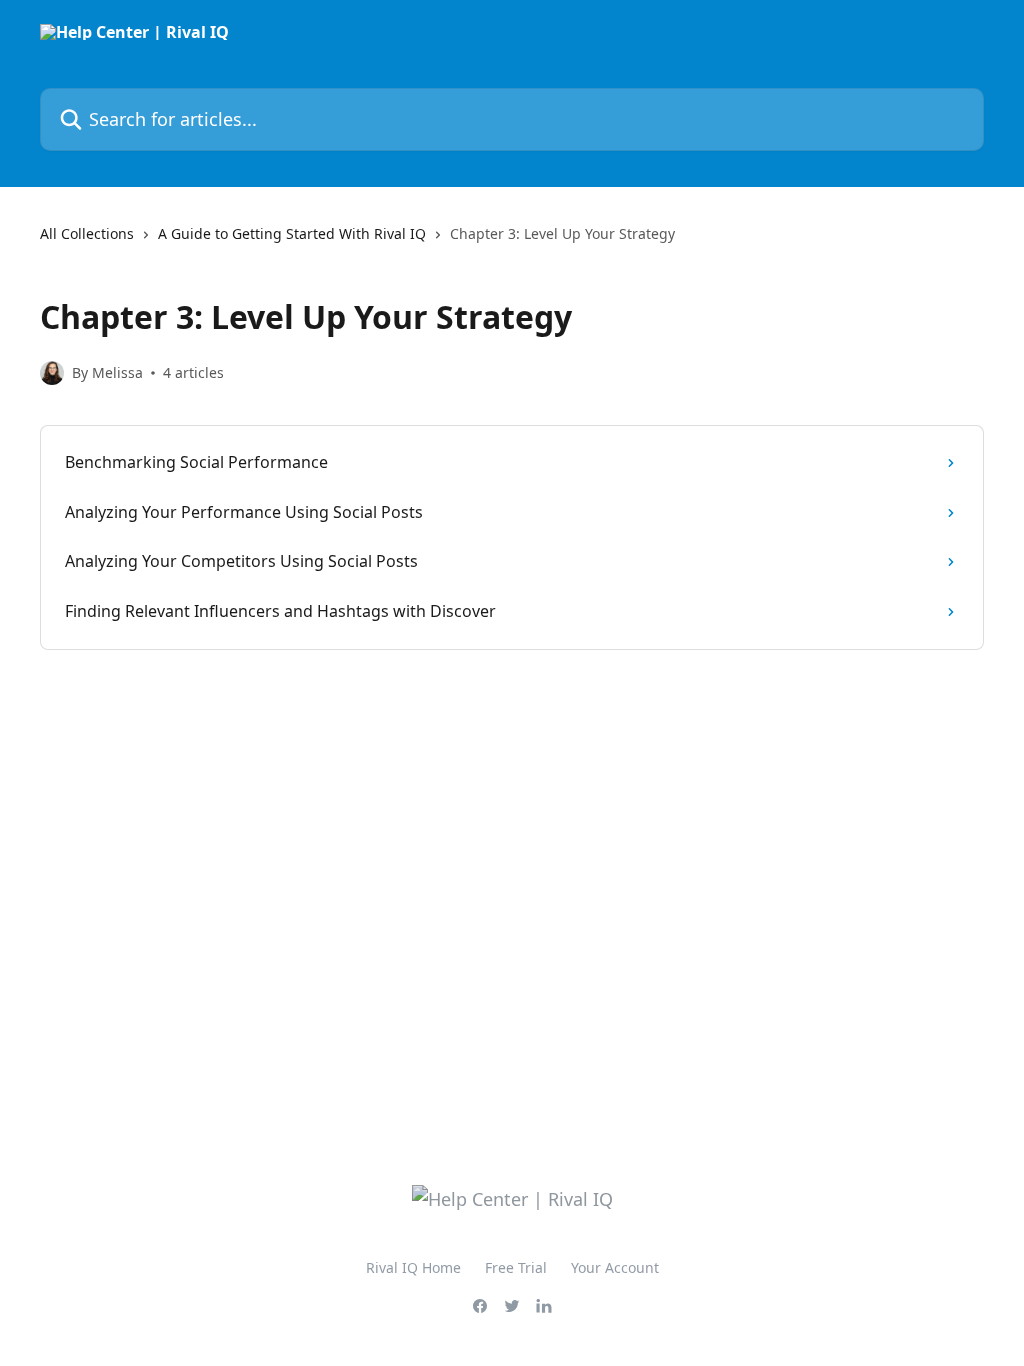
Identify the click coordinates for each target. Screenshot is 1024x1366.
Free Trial (516, 1267)
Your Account (615, 1267)
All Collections (87, 233)
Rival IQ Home (413, 1267)
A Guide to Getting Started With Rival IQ (292, 233)
